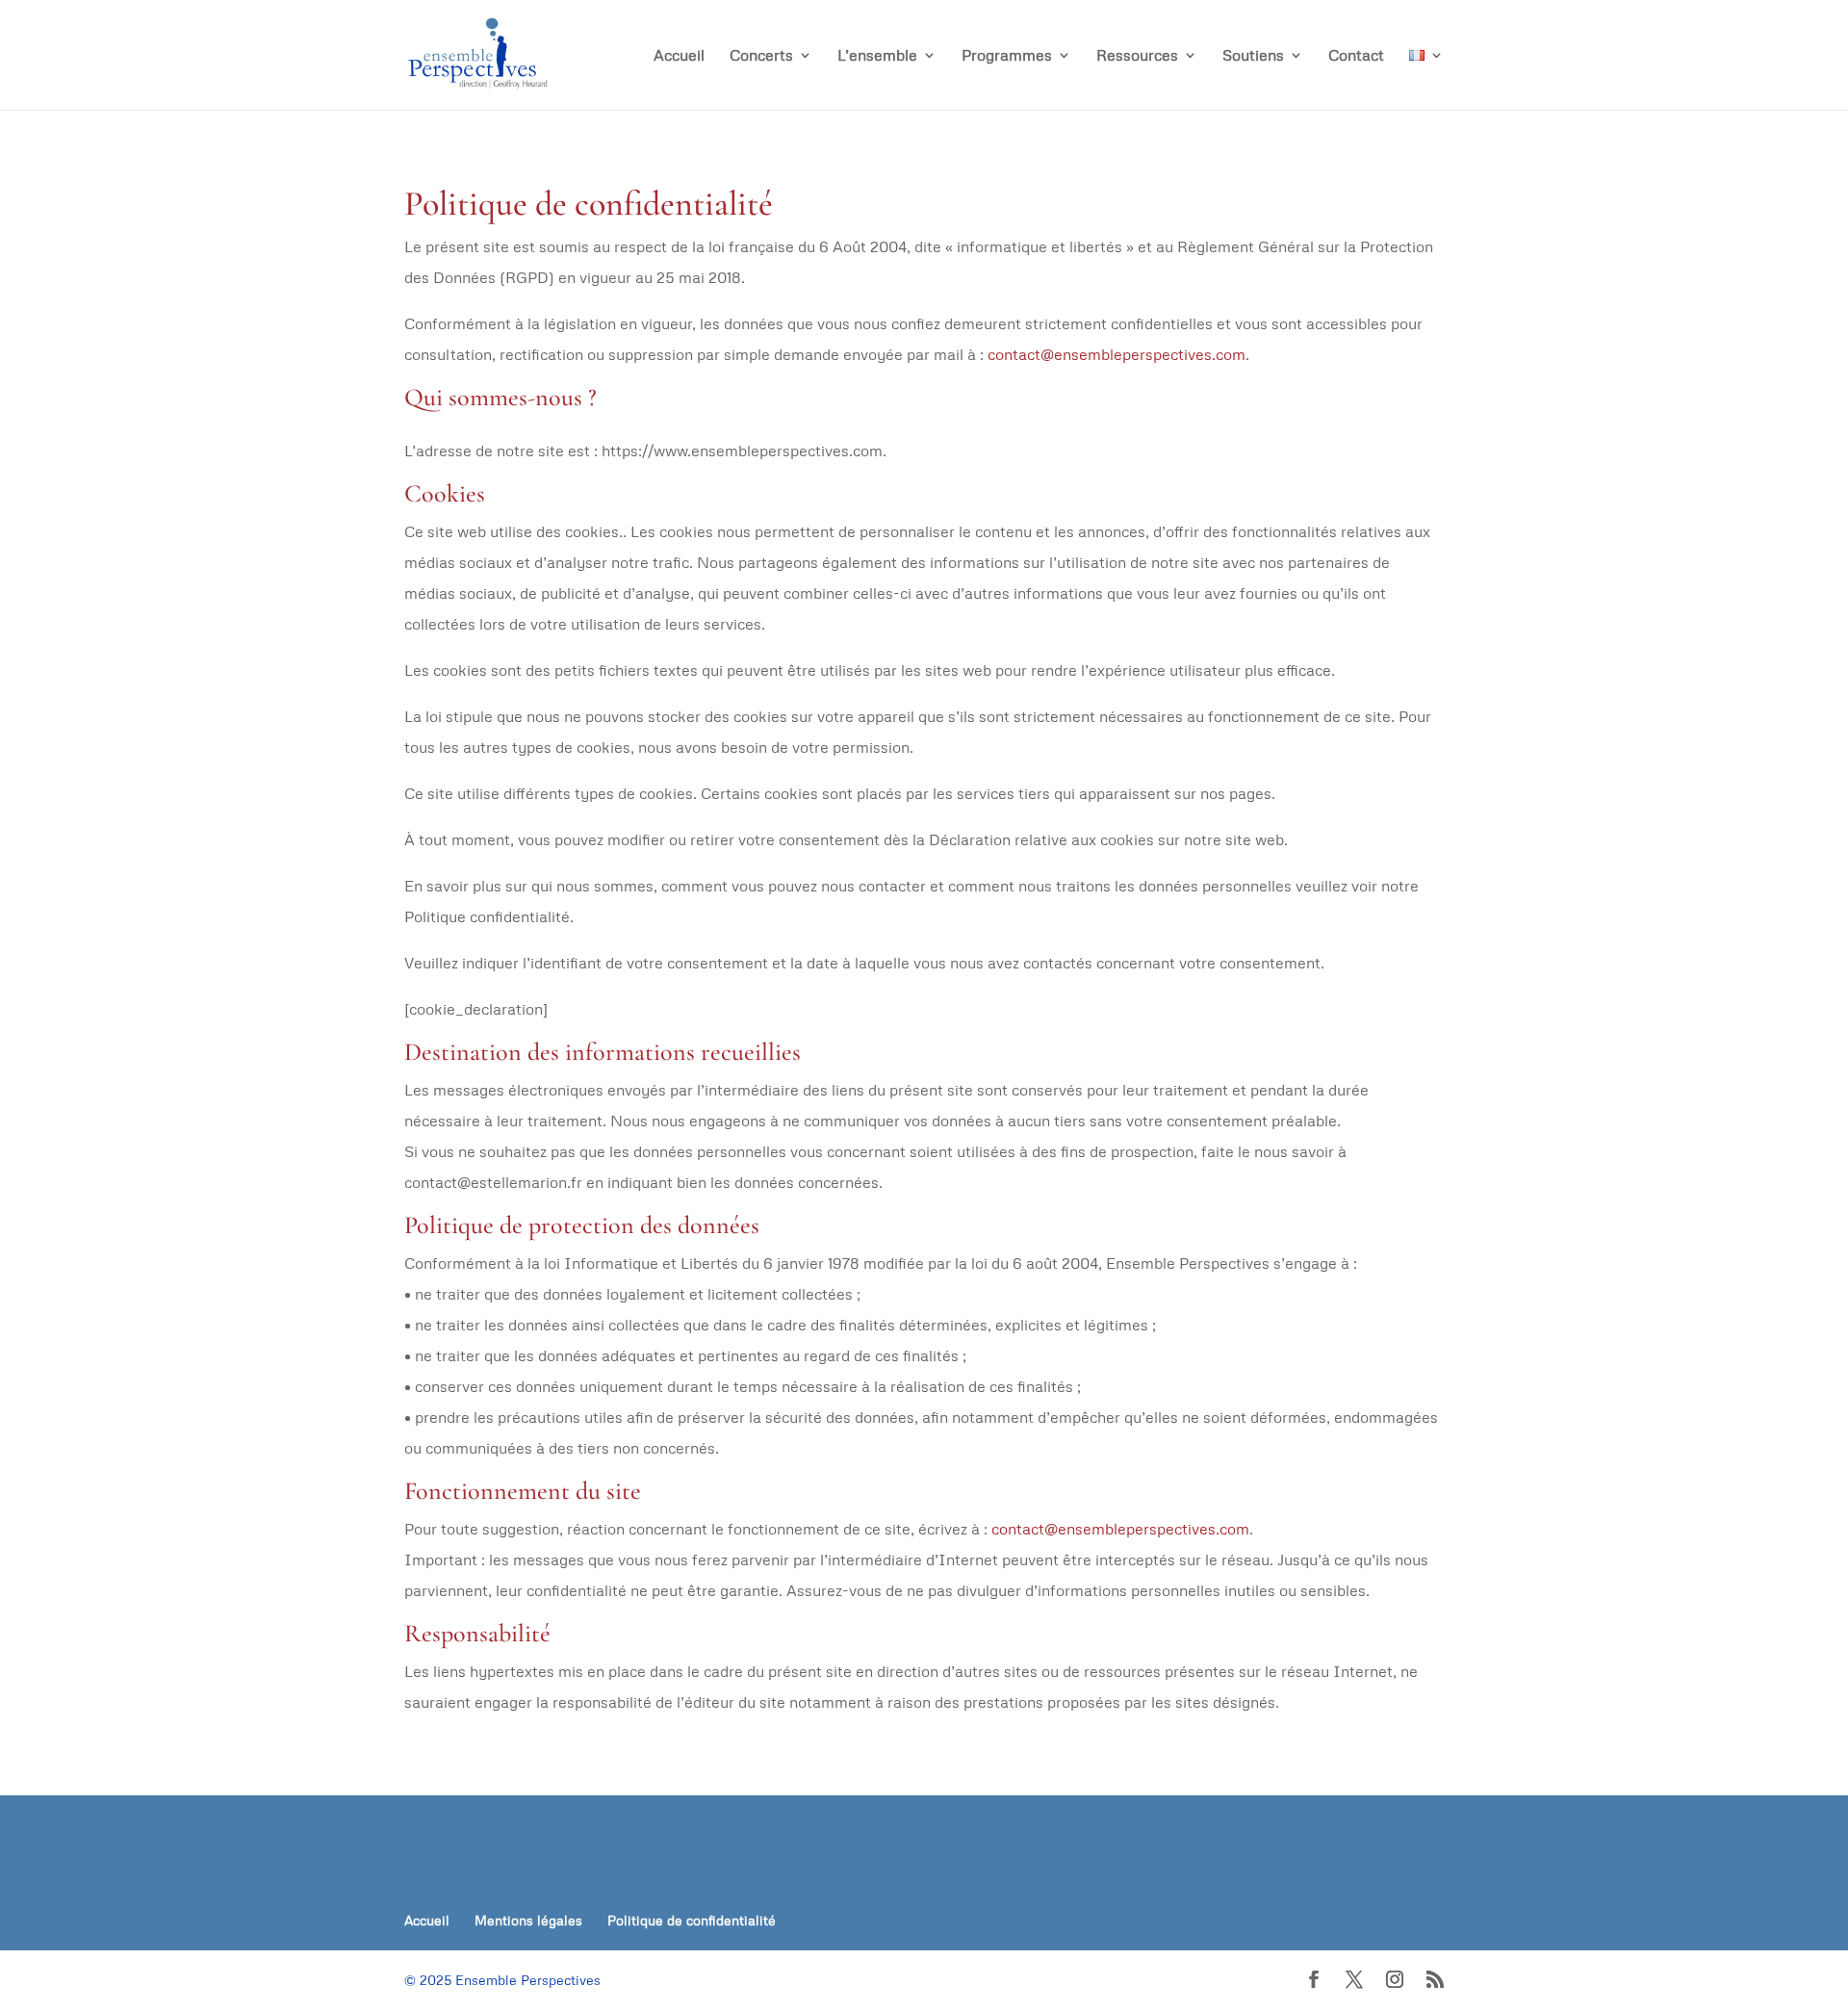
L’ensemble (877, 56)
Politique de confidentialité (692, 1920)
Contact (1356, 56)
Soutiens (1253, 56)
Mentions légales (528, 1920)
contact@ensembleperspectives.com (1116, 354)
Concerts (761, 56)
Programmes (1007, 56)
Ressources (1137, 56)
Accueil (679, 56)
